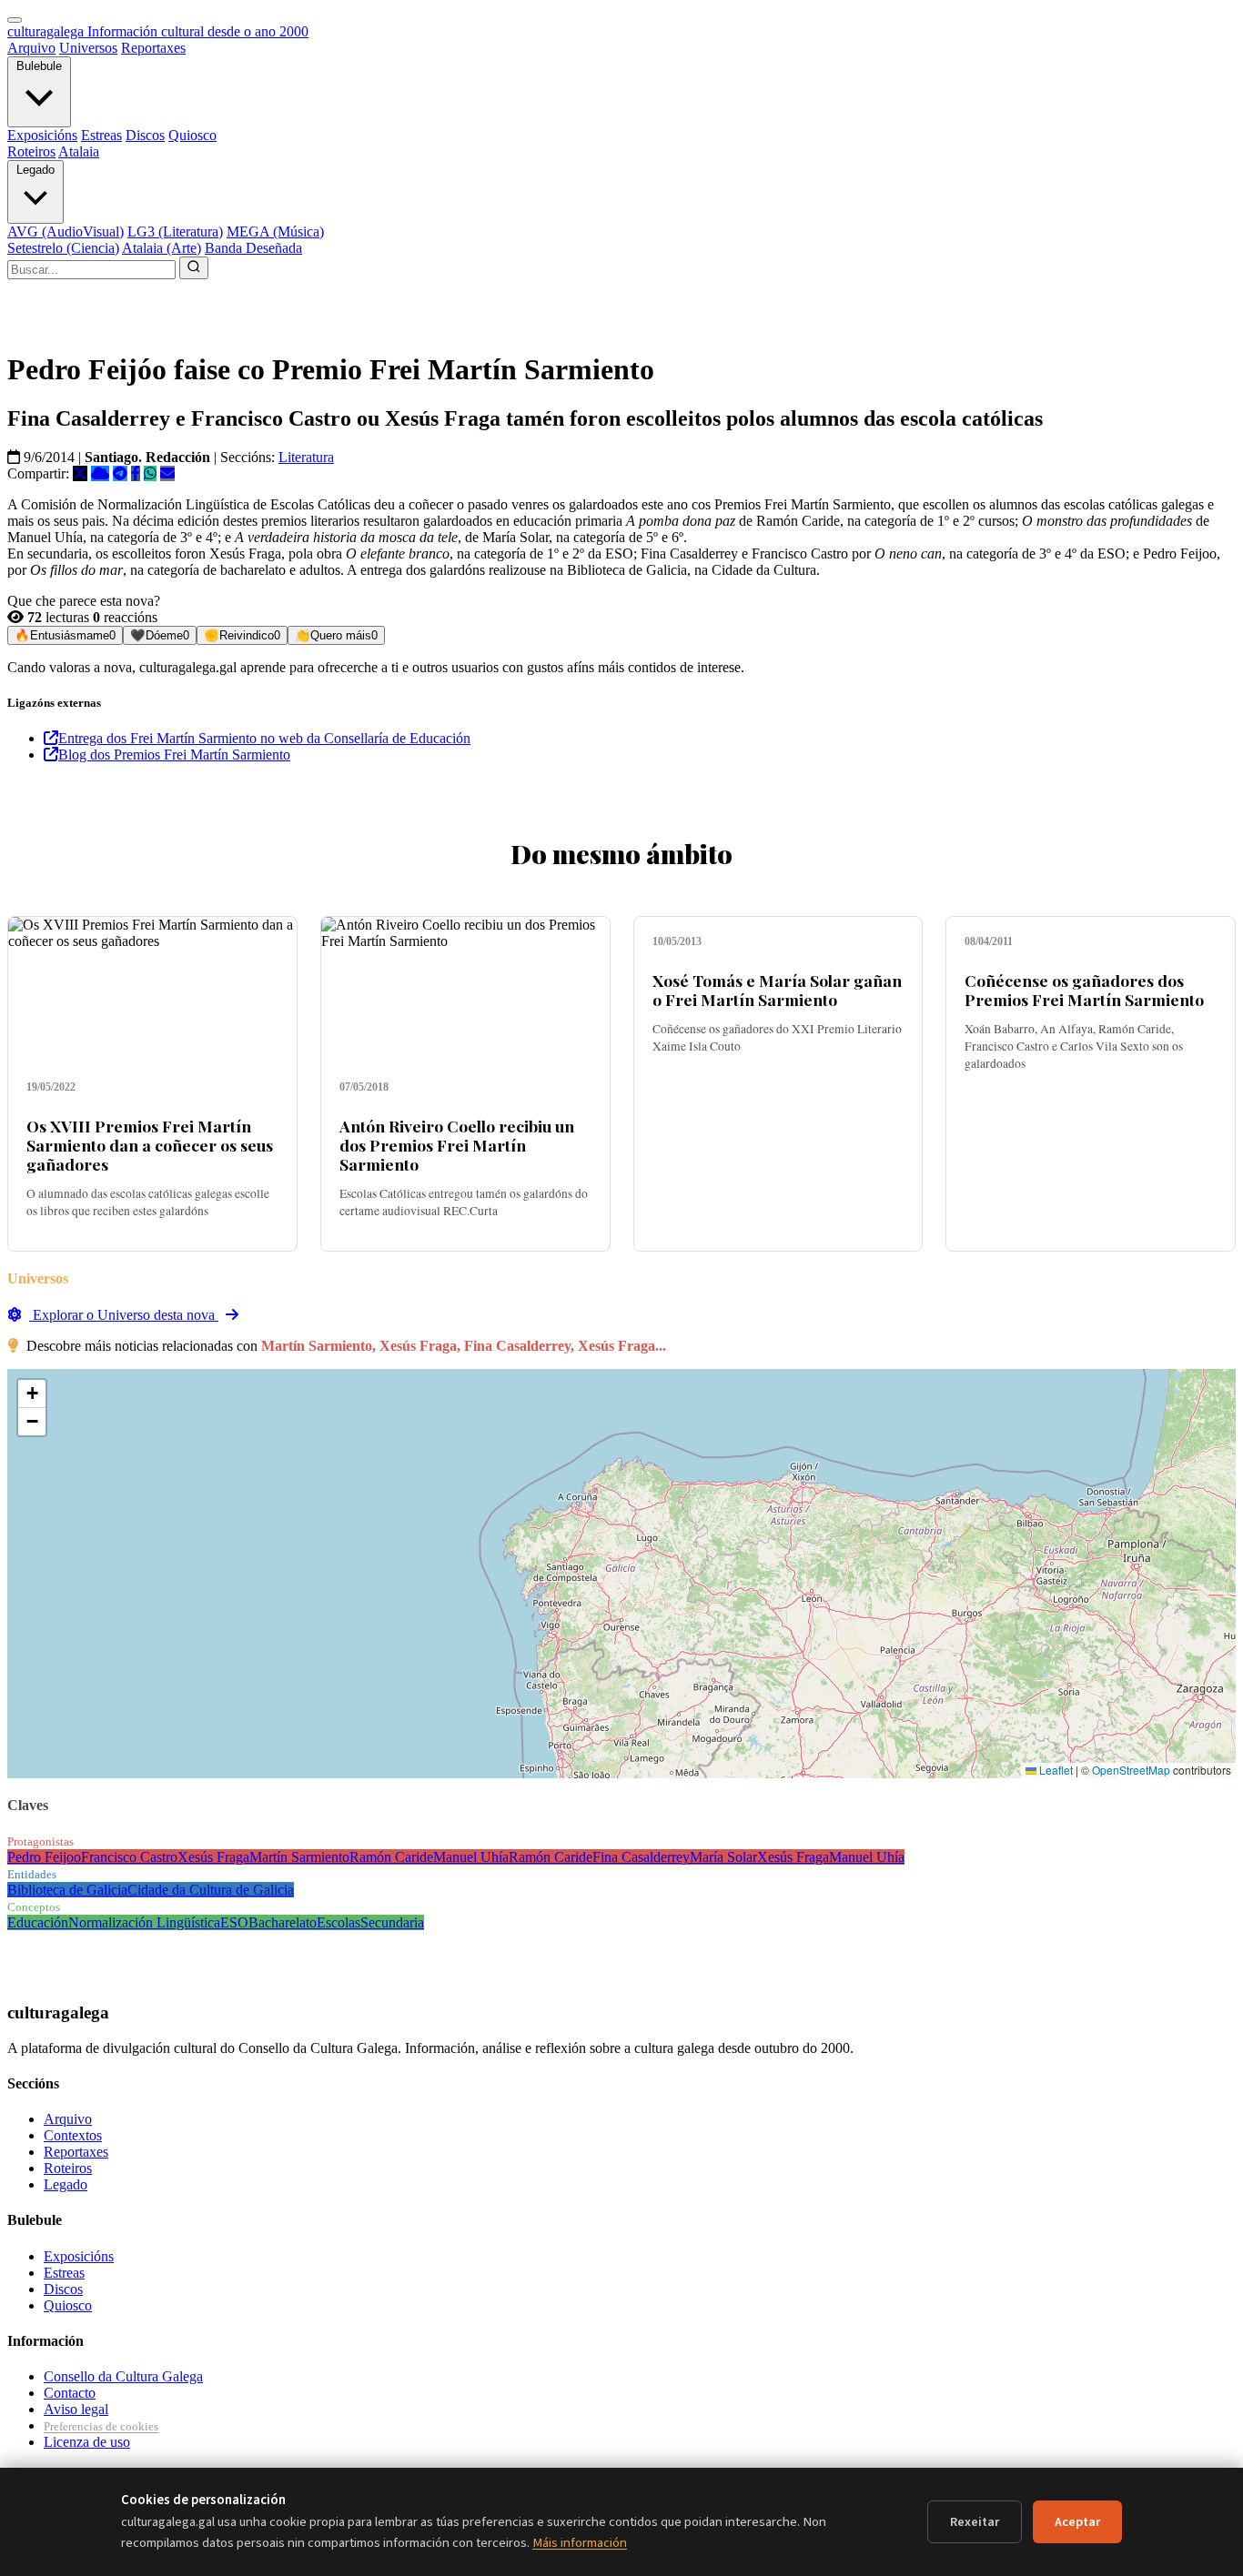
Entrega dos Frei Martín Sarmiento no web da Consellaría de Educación (264, 738)
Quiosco (192, 135)
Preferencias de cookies (101, 2426)
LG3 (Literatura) (175, 231)
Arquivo (31, 48)
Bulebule (39, 66)
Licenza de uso (87, 2442)
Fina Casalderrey (641, 1857)
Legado (35, 170)
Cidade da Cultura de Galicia (211, 1890)
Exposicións (42, 135)
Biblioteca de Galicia (67, 1890)
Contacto (70, 2393)
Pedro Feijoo (44, 1857)
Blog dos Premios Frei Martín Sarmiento (174, 755)
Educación (38, 1922)
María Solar (723, 1857)
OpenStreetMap (1131, 1770)
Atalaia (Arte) (162, 248)
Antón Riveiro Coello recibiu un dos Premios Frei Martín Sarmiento (457, 1145)
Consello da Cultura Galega (123, 2376)
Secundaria (392, 1922)
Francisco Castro (129, 1857)
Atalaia (79, 151)
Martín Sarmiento (299, 1857)
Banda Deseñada (253, 248)
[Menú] (15, 20)
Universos (88, 48)
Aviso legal (76, 2409)
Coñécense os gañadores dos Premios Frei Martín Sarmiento (1084, 990)
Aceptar (1077, 2522)
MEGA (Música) (275, 231)
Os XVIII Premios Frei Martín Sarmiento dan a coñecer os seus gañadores (150, 1145)
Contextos (73, 2135)
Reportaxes (153, 48)
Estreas (101, 135)
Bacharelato (283, 1922)
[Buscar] (194, 268)
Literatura (306, 457)
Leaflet (1055, 1770)
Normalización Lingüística (144, 1922)
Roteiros (31, 151)
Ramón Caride (391, 1857)
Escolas (339, 1922)
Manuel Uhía (471, 1857)
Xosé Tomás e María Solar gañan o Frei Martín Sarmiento (777, 990)
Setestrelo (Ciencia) (63, 248)
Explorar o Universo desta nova (124, 1315)
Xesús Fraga (213, 1857)
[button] (32, 1394)
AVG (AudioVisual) (66, 231)
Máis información (580, 2543)
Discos (145, 135)
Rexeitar (975, 2522)
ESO (234, 1922)
